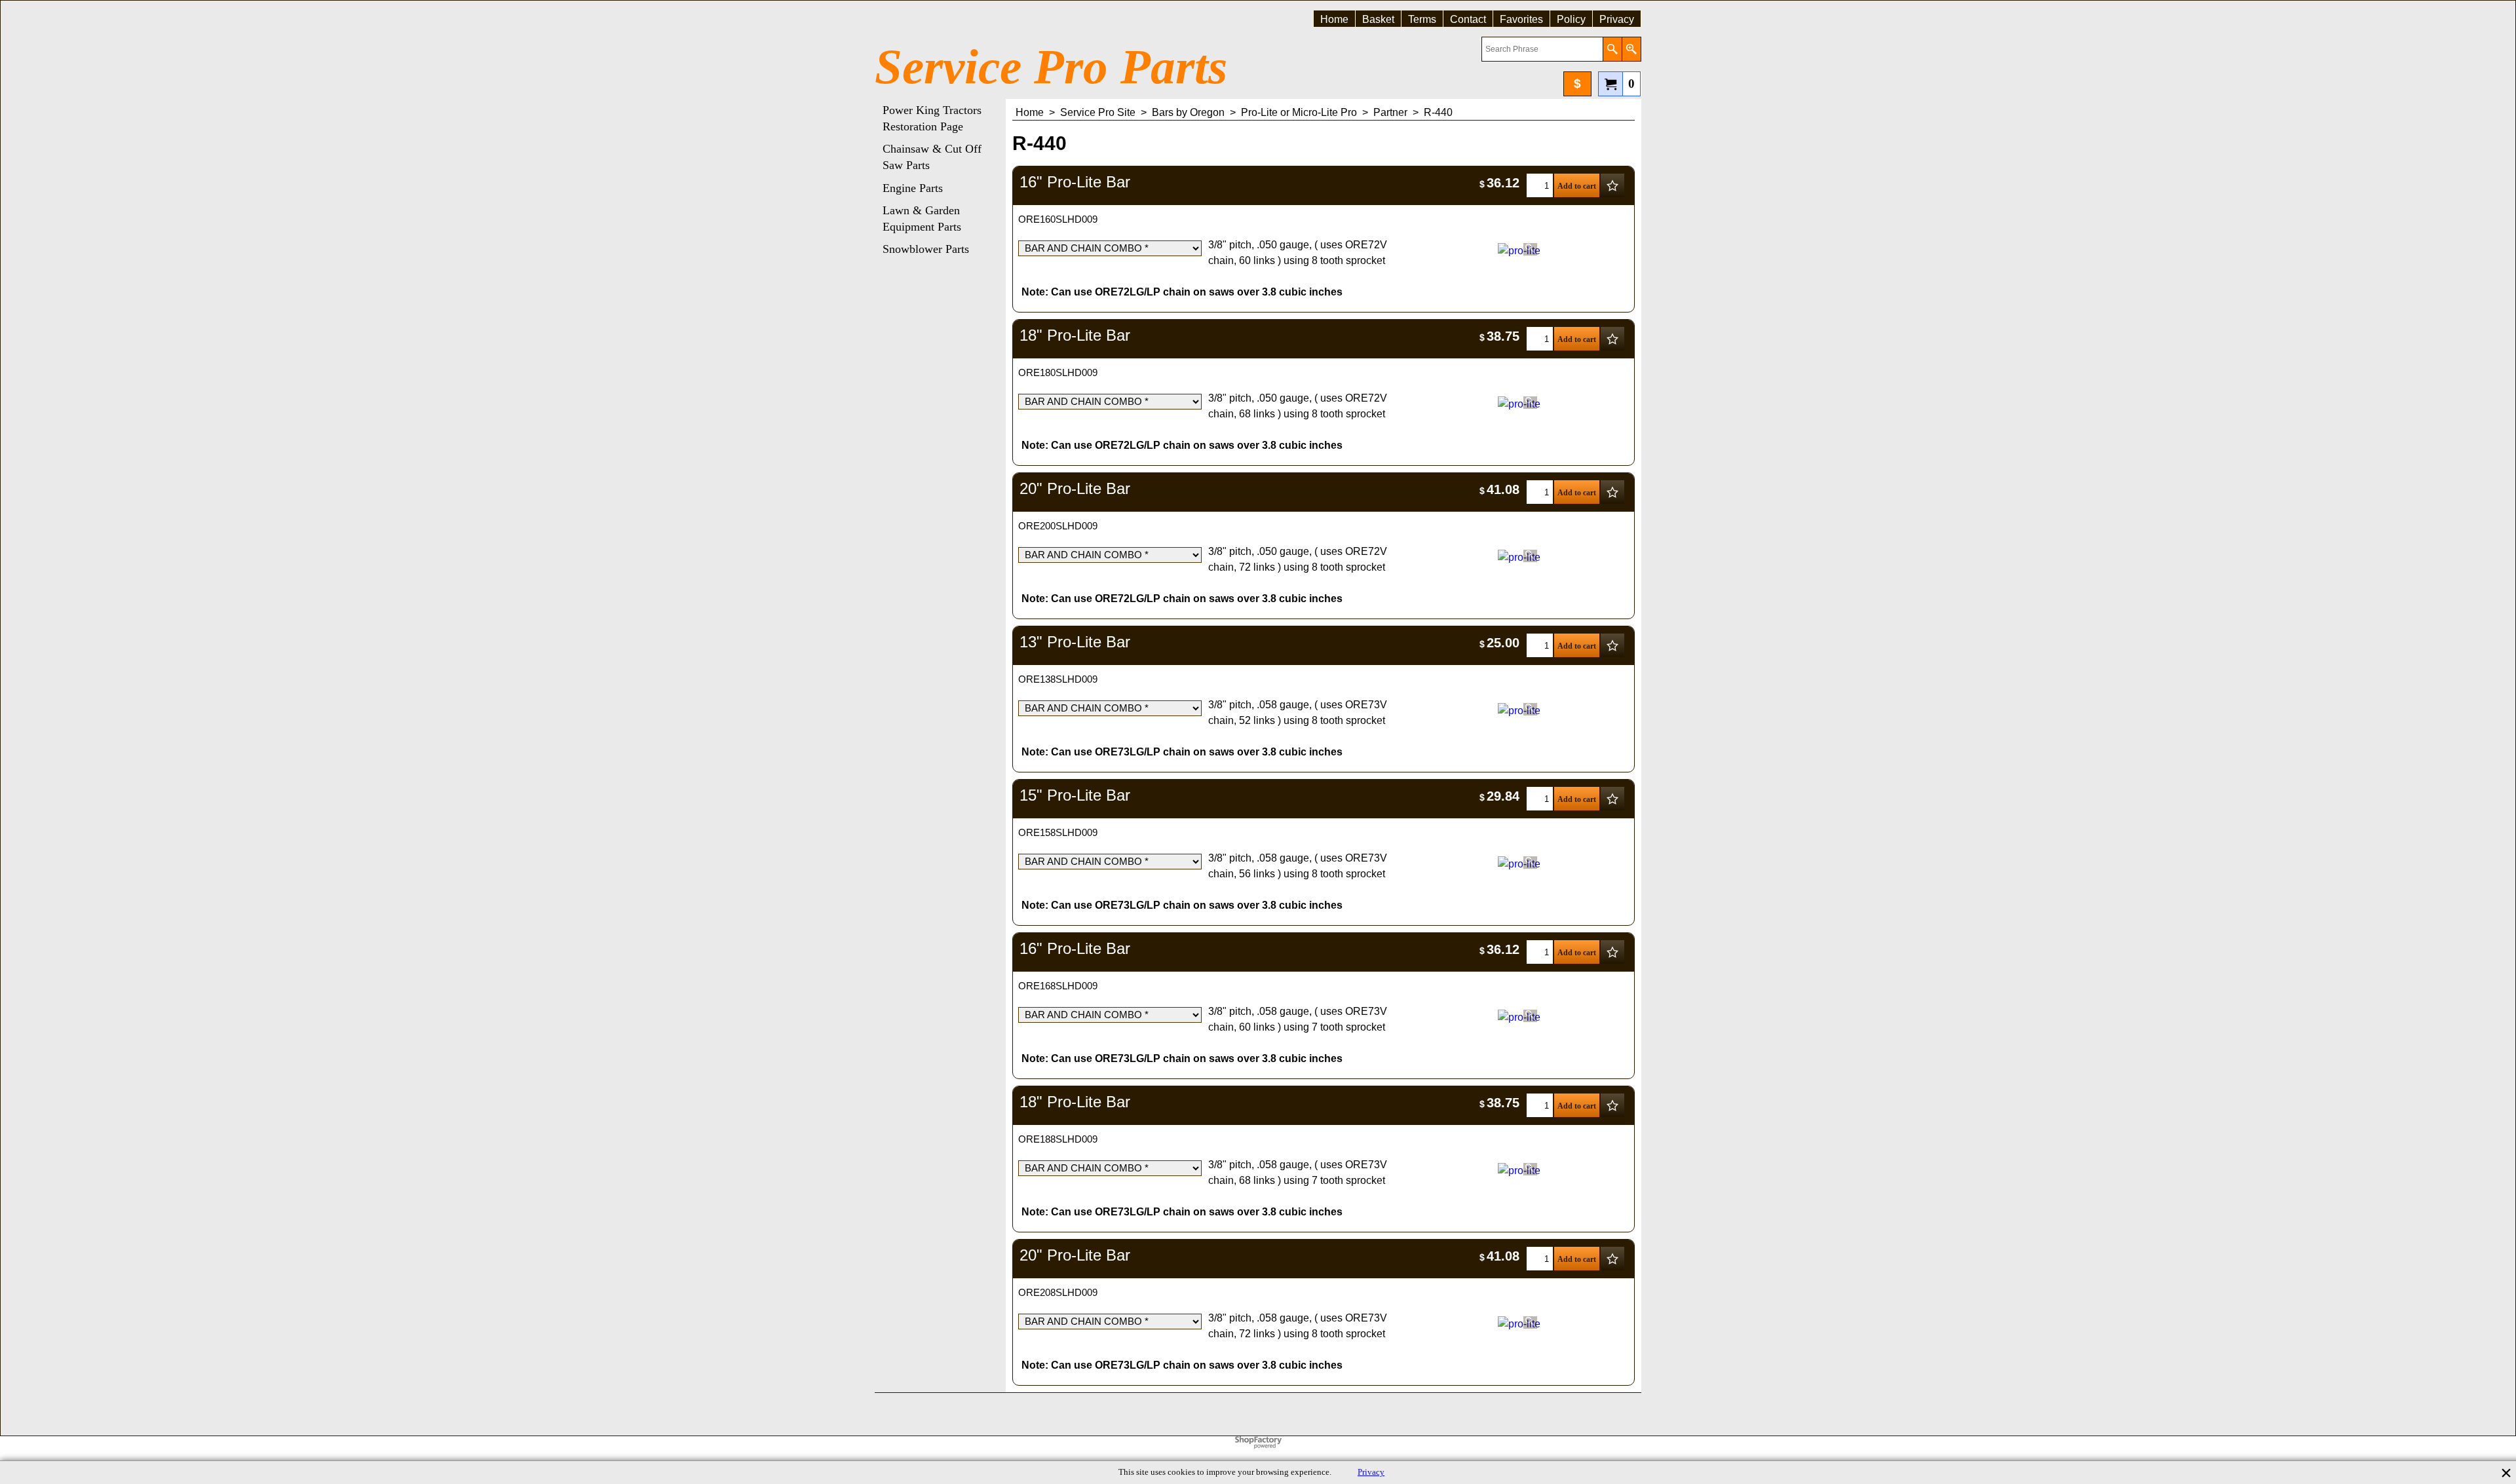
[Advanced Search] (1631, 49)
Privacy (1371, 1472)
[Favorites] (1612, 185)
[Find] (1612, 49)
